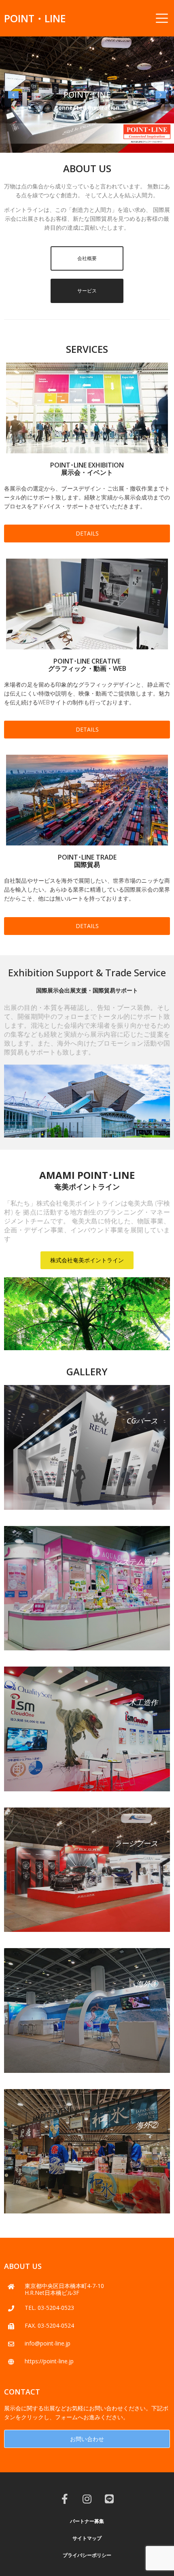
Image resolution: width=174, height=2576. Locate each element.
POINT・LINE (35, 18)
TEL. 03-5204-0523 (49, 2309)
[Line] (109, 2500)
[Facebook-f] (65, 2500)
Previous (12, 96)
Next (161, 96)
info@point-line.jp (48, 2344)
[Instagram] (87, 2500)
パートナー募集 (87, 2522)
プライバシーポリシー (87, 2556)
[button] (87, 260)
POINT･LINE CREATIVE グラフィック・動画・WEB (87, 666)
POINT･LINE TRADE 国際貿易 (87, 862)
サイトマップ (87, 2539)
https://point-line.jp (49, 2362)
